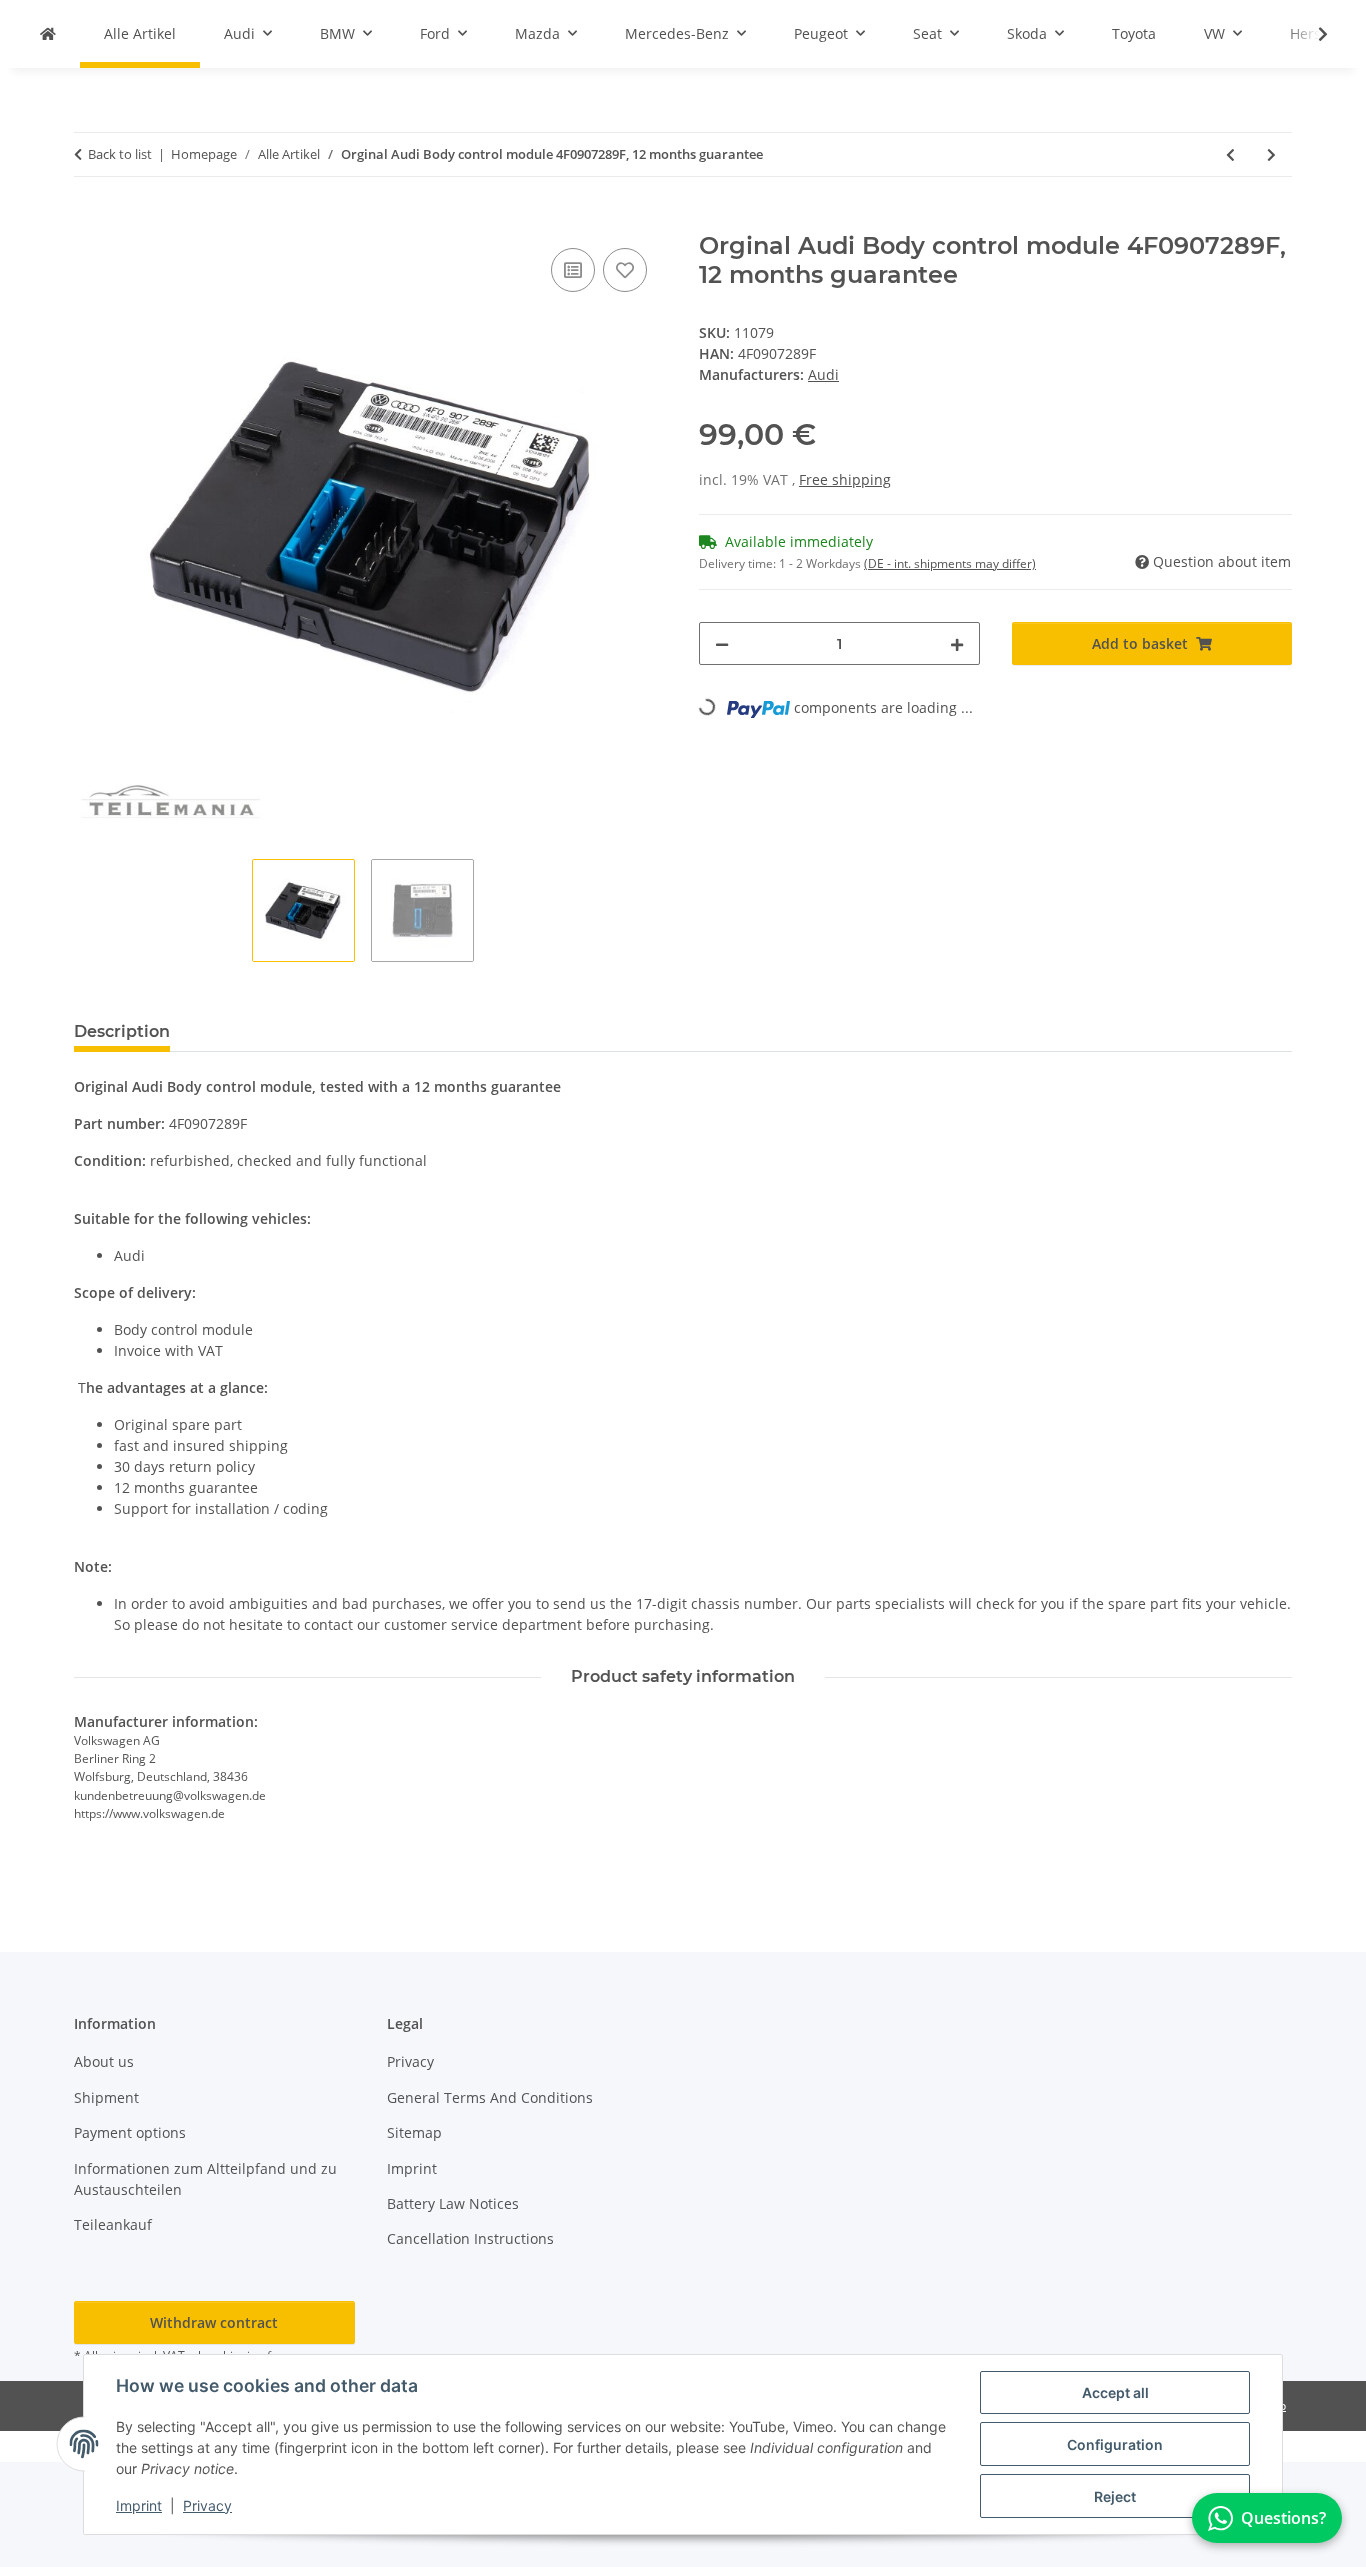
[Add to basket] (90, 221)
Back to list (120, 154)
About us (104, 2061)
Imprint (139, 2505)
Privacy (207, 2505)
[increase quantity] (957, 643)
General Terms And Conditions (490, 2097)
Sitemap (414, 2132)
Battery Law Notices (453, 2203)
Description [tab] (122, 1031)
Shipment (106, 2097)
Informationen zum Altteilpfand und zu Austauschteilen (205, 2179)
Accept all (1115, 2392)
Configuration (1115, 2444)
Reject (1115, 2496)
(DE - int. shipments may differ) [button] (950, 563)
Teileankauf (113, 2224)
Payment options (130, 2132)
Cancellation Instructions (470, 2238)
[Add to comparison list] (573, 270)
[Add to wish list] (625, 270)
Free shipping (845, 479)
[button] (1310, 34)
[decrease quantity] (722, 643)
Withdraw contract (214, 2322)
